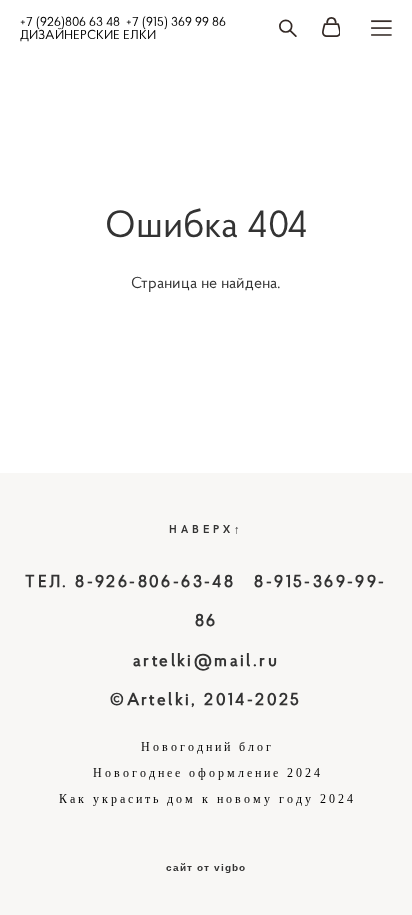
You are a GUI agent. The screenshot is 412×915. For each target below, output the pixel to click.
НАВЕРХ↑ (206, 528)
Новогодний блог (207, 747)
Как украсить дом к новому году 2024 (207, 799)
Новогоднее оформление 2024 (208, 773)
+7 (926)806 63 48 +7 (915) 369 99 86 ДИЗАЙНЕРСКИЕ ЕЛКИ (123, 28)
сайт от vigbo (206, 868)
